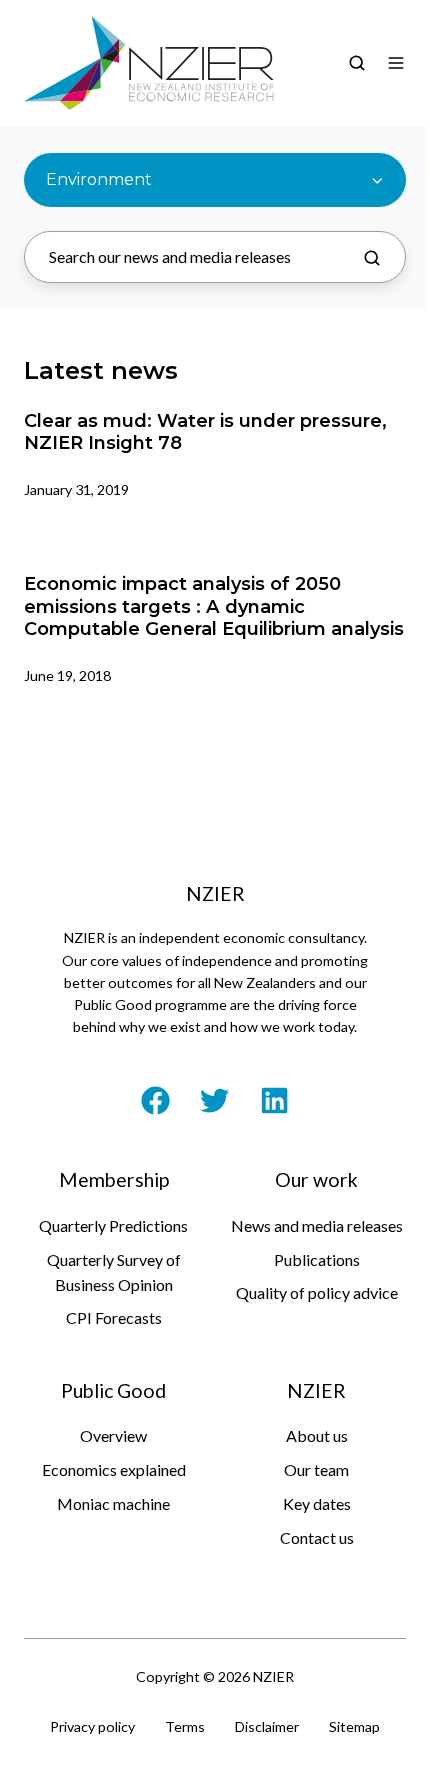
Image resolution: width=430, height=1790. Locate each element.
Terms (185, 1726)
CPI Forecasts (114, 1317)
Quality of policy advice (317, 1292)
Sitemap (354, 1726)
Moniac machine (113, 1503)
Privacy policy (92, 1726)
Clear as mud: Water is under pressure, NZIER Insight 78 (205, 432)
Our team (316, 1469)
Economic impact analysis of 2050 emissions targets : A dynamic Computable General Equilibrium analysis (214, 606)
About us (317, 1435)
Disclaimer (267, 1726)
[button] (357, 63)
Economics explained (114, 1469)
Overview (113, 1435)
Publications (317, 1259)
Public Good (113, 1390)
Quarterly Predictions (113, 1225)
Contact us (317, 1537)
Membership (114, 1179)
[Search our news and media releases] (372, 258)
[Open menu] (396, 63)
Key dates (317, 1503)
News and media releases (317, 1225)
